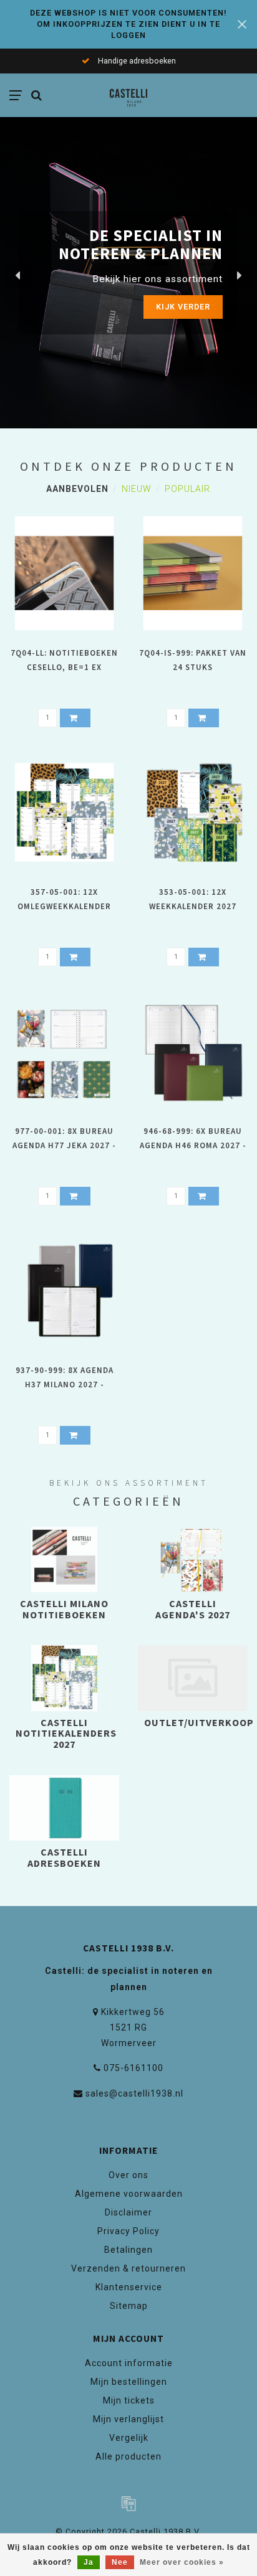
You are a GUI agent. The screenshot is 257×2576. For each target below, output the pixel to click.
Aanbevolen (77, 489)
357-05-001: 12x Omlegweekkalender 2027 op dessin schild (65, 906)
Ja (89, 2562)
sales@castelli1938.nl (134, 2093)
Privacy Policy (128, 2231)
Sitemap (129, 2306)
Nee (120, 2562)
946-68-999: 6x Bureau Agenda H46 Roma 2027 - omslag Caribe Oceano (193, 1145)
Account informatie (129, 2363)
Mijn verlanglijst (128, 2419)
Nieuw (137, 489)
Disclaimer (128, 2212)
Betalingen (128, 2250)
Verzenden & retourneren (128, 2268)
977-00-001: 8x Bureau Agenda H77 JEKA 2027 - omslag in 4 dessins (64, 1145)
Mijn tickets (129, 2400)
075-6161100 (133, 2068)
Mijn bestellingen (129, 2382)
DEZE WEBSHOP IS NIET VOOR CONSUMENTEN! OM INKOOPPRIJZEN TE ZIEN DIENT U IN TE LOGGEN (128, 24)
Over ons (128, 2175)
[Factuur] (128, 2503)
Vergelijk (129, 2438)
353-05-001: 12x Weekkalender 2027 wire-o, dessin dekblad (193, 906)
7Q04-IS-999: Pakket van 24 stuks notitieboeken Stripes (193, 667)
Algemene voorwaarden (129, 2194)
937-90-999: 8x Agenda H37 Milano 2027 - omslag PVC (65, 1385)
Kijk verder (183, 307)
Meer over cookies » (182, 2562)
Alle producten (128, 2456)
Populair (187, 489)
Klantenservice (129, 2287)
